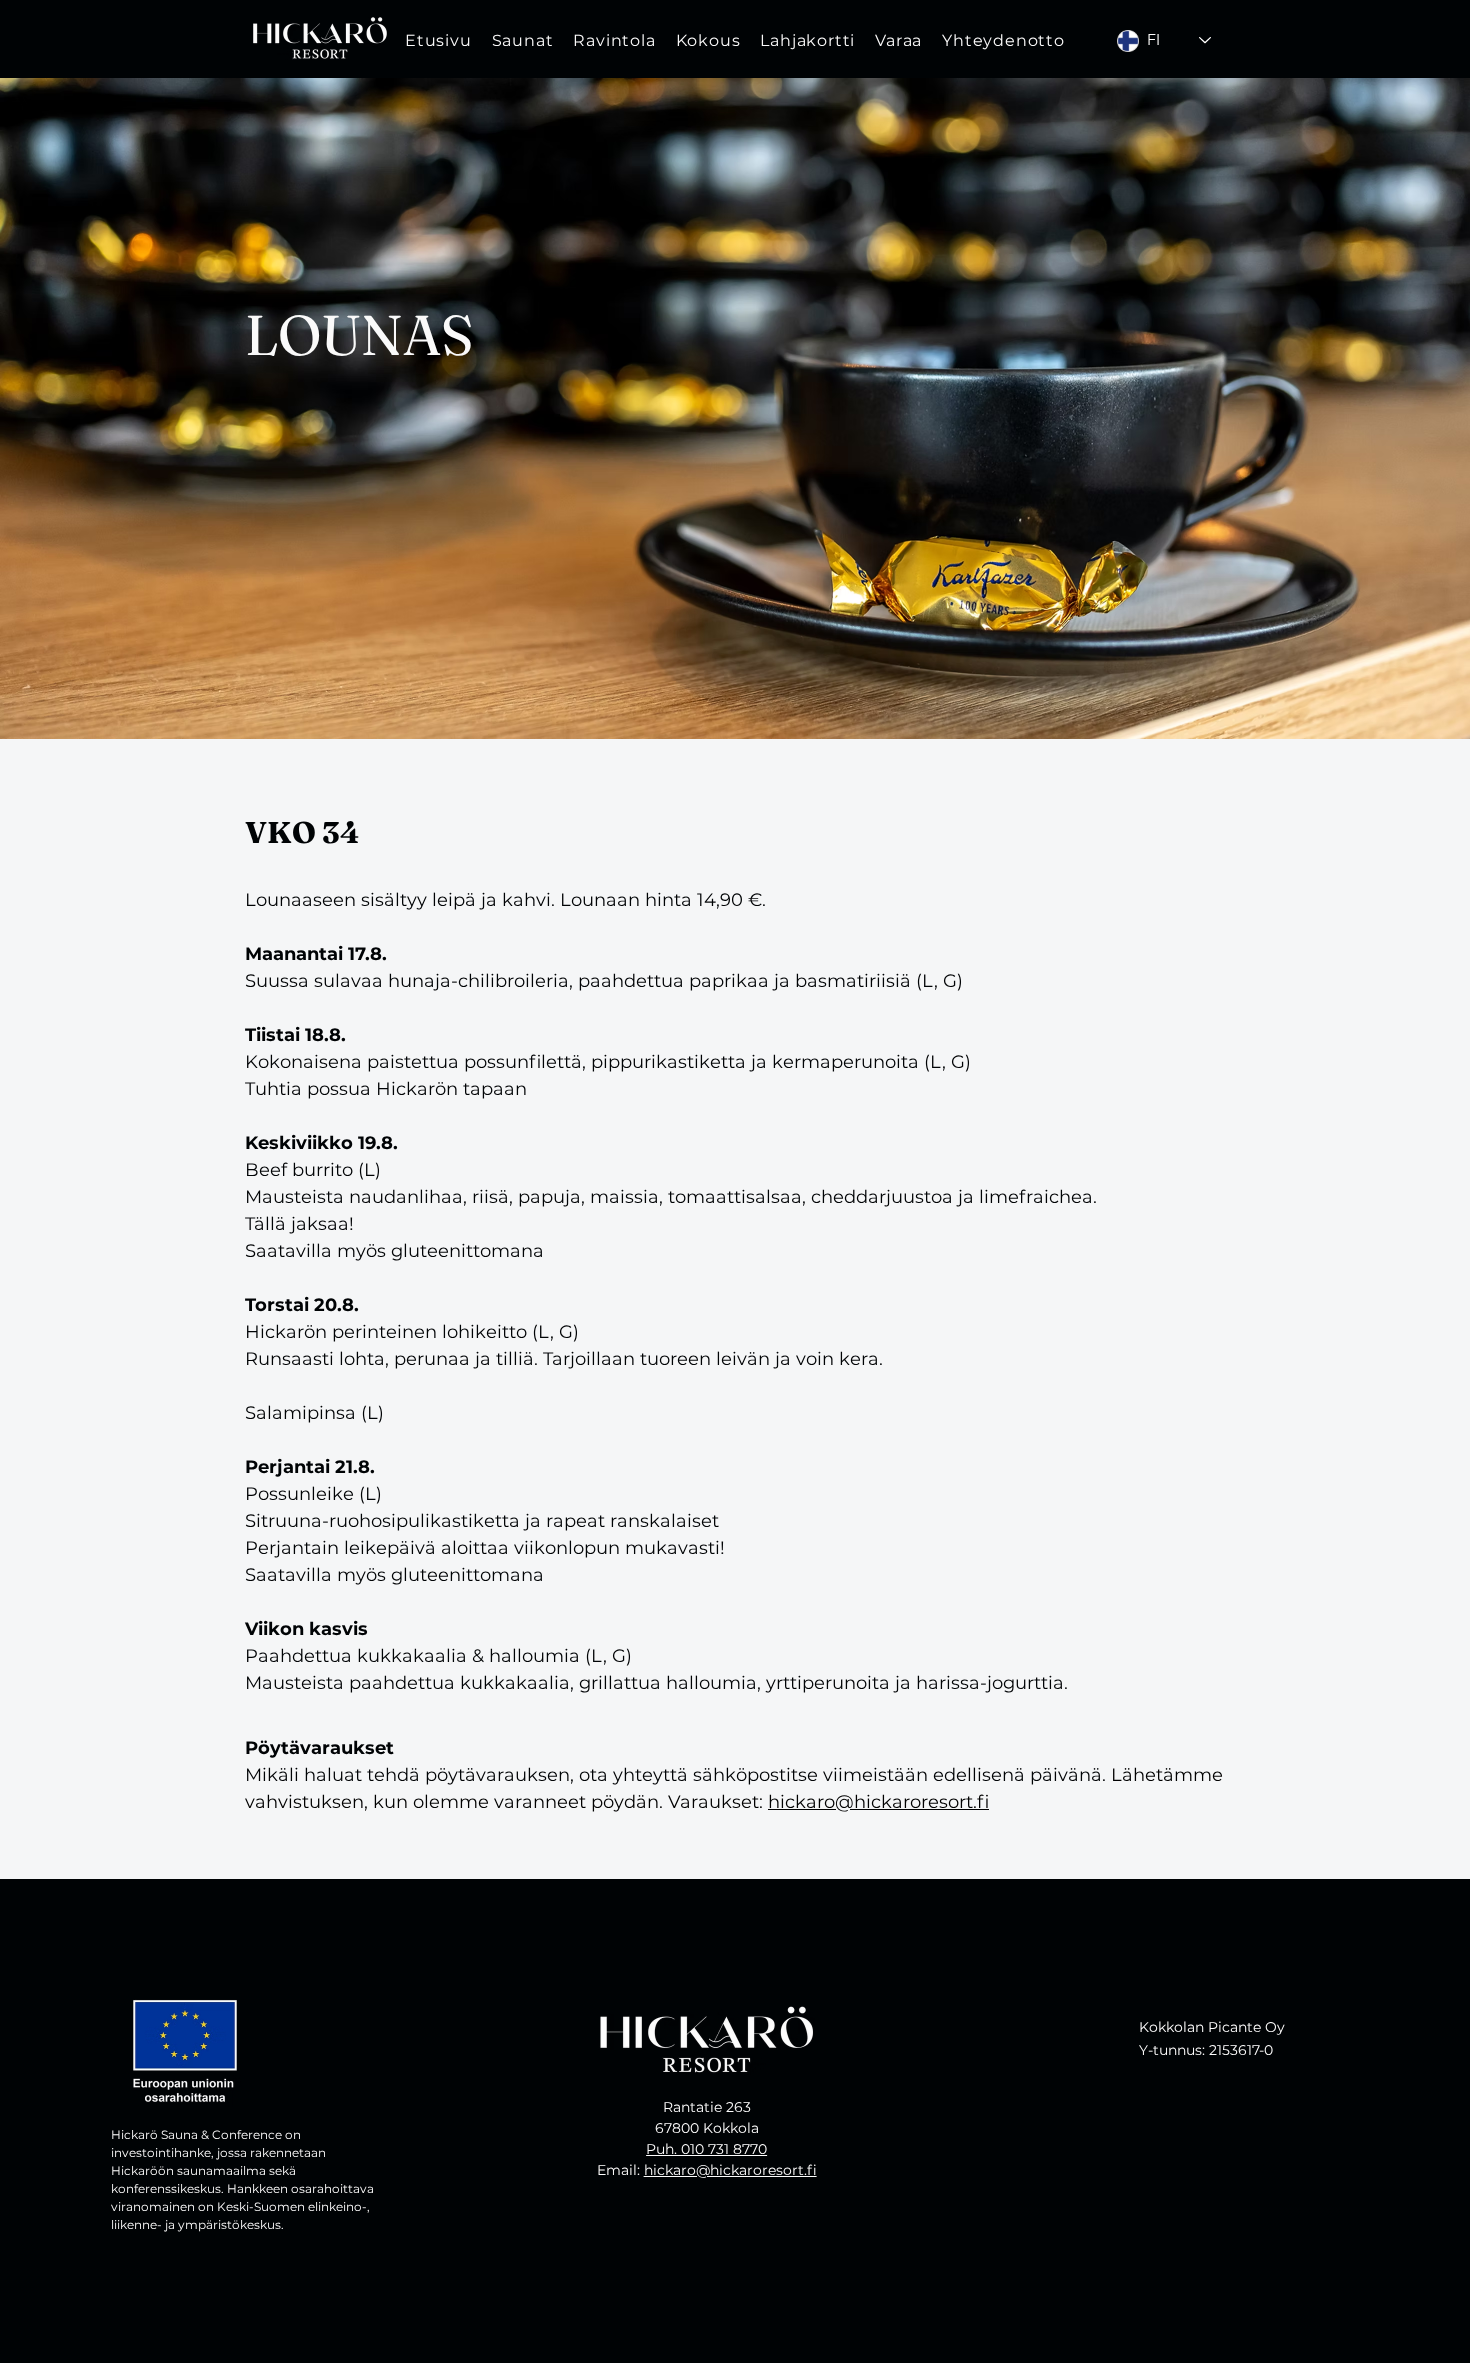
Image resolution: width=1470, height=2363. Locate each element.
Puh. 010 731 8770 (706, 2149)
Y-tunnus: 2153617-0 (1206, 2050)
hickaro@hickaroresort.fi (878, 1802)
